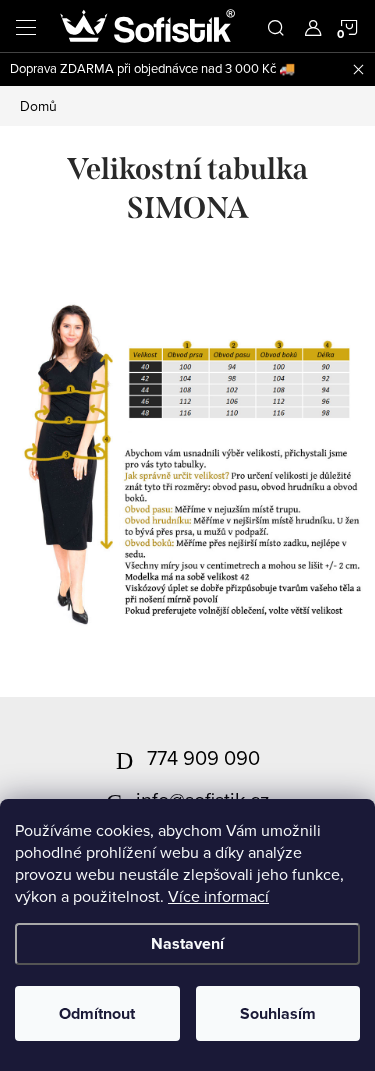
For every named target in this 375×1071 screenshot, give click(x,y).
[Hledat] (276, 26)
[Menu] (26, 26)
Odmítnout (97, 1013)
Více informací (218, 896)
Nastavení (187, 943)
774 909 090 (203, 757)
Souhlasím (278, 1013)
